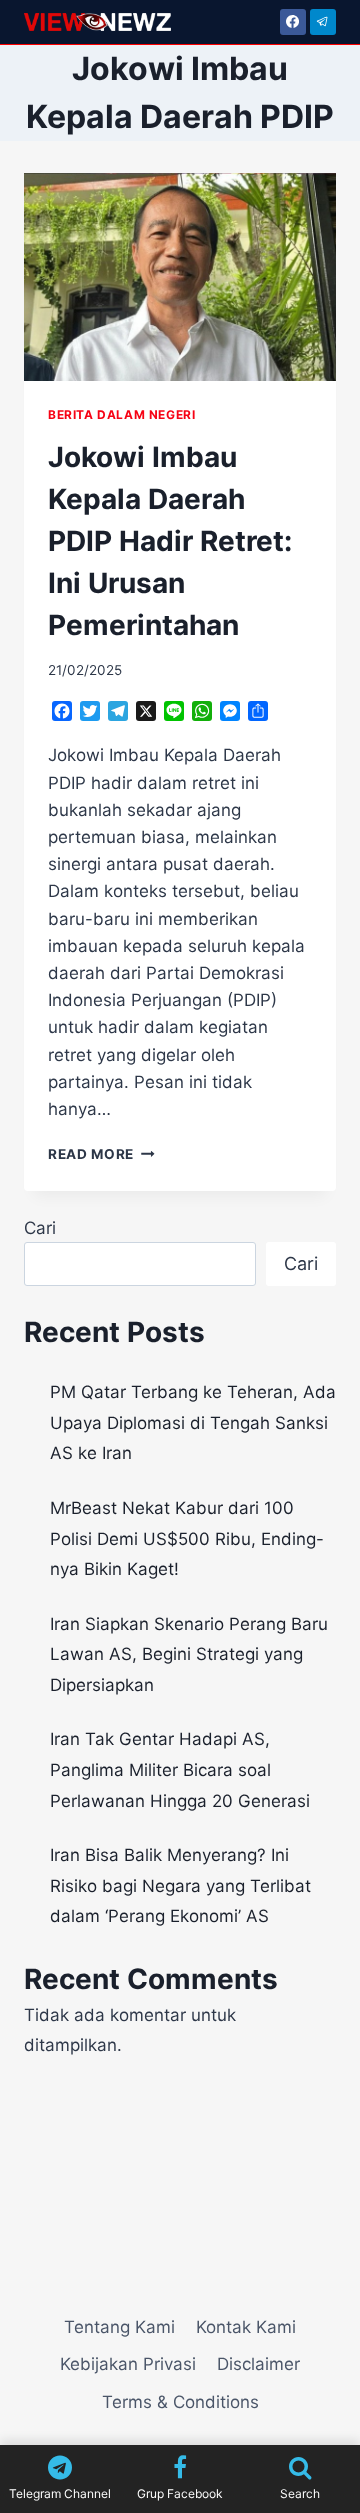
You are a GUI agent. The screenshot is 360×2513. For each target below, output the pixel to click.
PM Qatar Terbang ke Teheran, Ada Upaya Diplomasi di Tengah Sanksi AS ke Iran (193, 1422)
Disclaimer (258, 2364)
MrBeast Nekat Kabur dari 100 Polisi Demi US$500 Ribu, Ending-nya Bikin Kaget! (187, 1538)
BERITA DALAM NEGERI (121, 414)
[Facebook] (293, 22)
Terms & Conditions (180, 2402)
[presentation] (180, 277)
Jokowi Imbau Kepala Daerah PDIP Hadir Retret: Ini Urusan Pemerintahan (170, 541)
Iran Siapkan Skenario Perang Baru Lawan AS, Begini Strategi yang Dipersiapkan (189, 1654)
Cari (40, 1228)
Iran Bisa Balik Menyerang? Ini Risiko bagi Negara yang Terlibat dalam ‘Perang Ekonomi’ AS (180, 1885)
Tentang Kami (119, 2327)
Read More (101, 1154)
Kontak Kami (246, 2327)
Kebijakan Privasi (128, 2364)
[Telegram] (323, 22)
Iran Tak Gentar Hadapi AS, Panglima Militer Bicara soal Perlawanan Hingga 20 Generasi (180, 1769)
